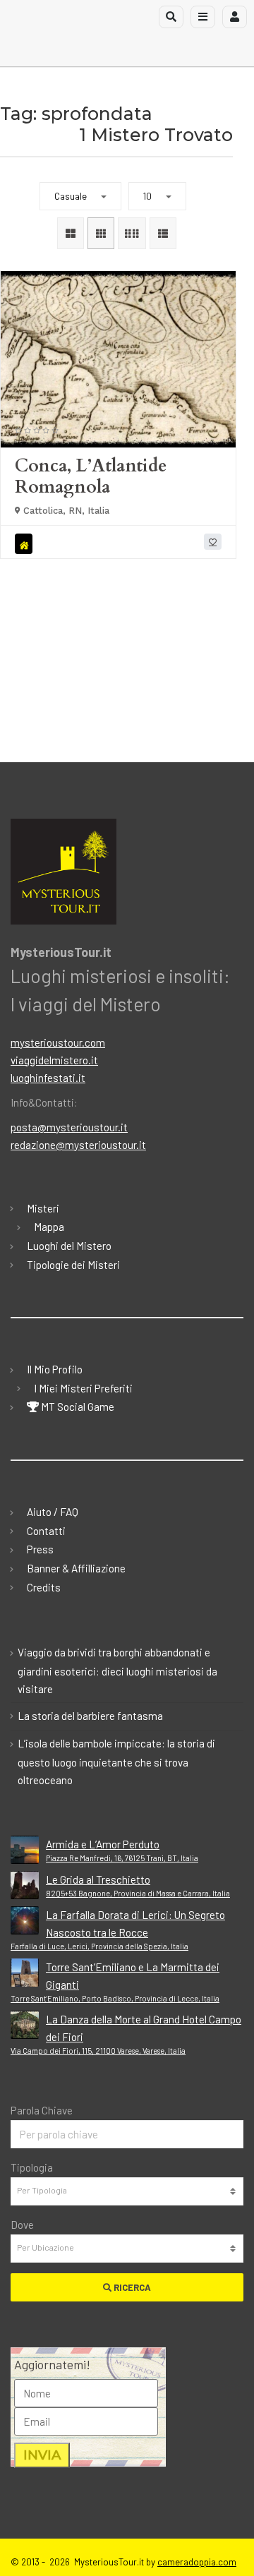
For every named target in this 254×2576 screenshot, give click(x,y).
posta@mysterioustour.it (69, 1127)
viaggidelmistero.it (54, 1060)
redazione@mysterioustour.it (78, 1145)
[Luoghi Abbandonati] (26, 544)
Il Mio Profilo (55, 1369)
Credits (44, 1587)
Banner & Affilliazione (76, 1568)
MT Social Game (77, 1407)
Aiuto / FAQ (53, 1512)
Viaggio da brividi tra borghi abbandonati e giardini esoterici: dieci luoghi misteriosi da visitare (117, 1671)
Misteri (43, 1208)
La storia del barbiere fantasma (90, 1716)
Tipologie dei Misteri (73, 1265)
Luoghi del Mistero (69, 1246)
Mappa (49, 1227)
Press (40, 1549)
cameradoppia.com (197, 2562)
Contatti (46, 1531)
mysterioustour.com (58, 1042)
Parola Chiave (42, 2110)
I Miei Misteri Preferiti (83, 1388)
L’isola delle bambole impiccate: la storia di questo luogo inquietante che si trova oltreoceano (116, 1762)
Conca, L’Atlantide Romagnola (91, 476)
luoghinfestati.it (48, 1078)
